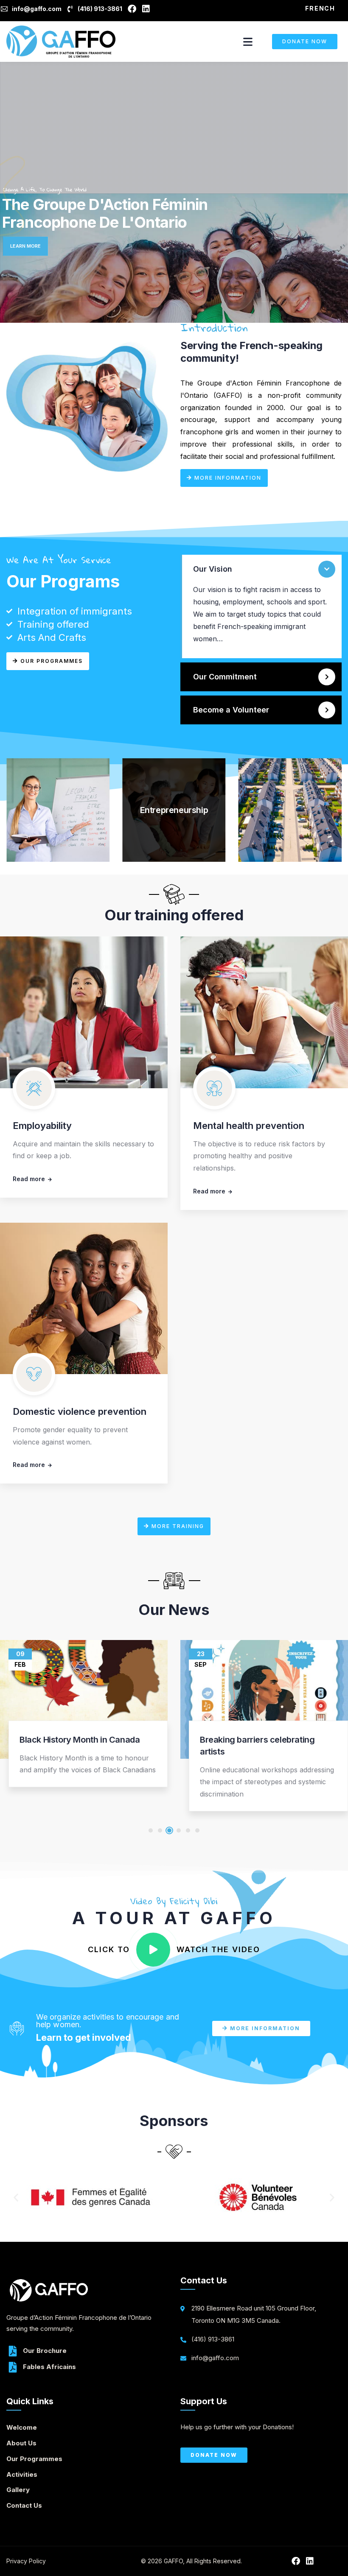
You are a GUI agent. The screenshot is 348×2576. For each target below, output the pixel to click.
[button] (261, 569)
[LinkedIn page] (147, 9)
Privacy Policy (26, 2561)
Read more (29, 1179)
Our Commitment (225, 677)
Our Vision (213, 569)
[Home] (61, 42)
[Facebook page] (133, 9)
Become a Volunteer (231, 710)
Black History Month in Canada (80, 1740)
